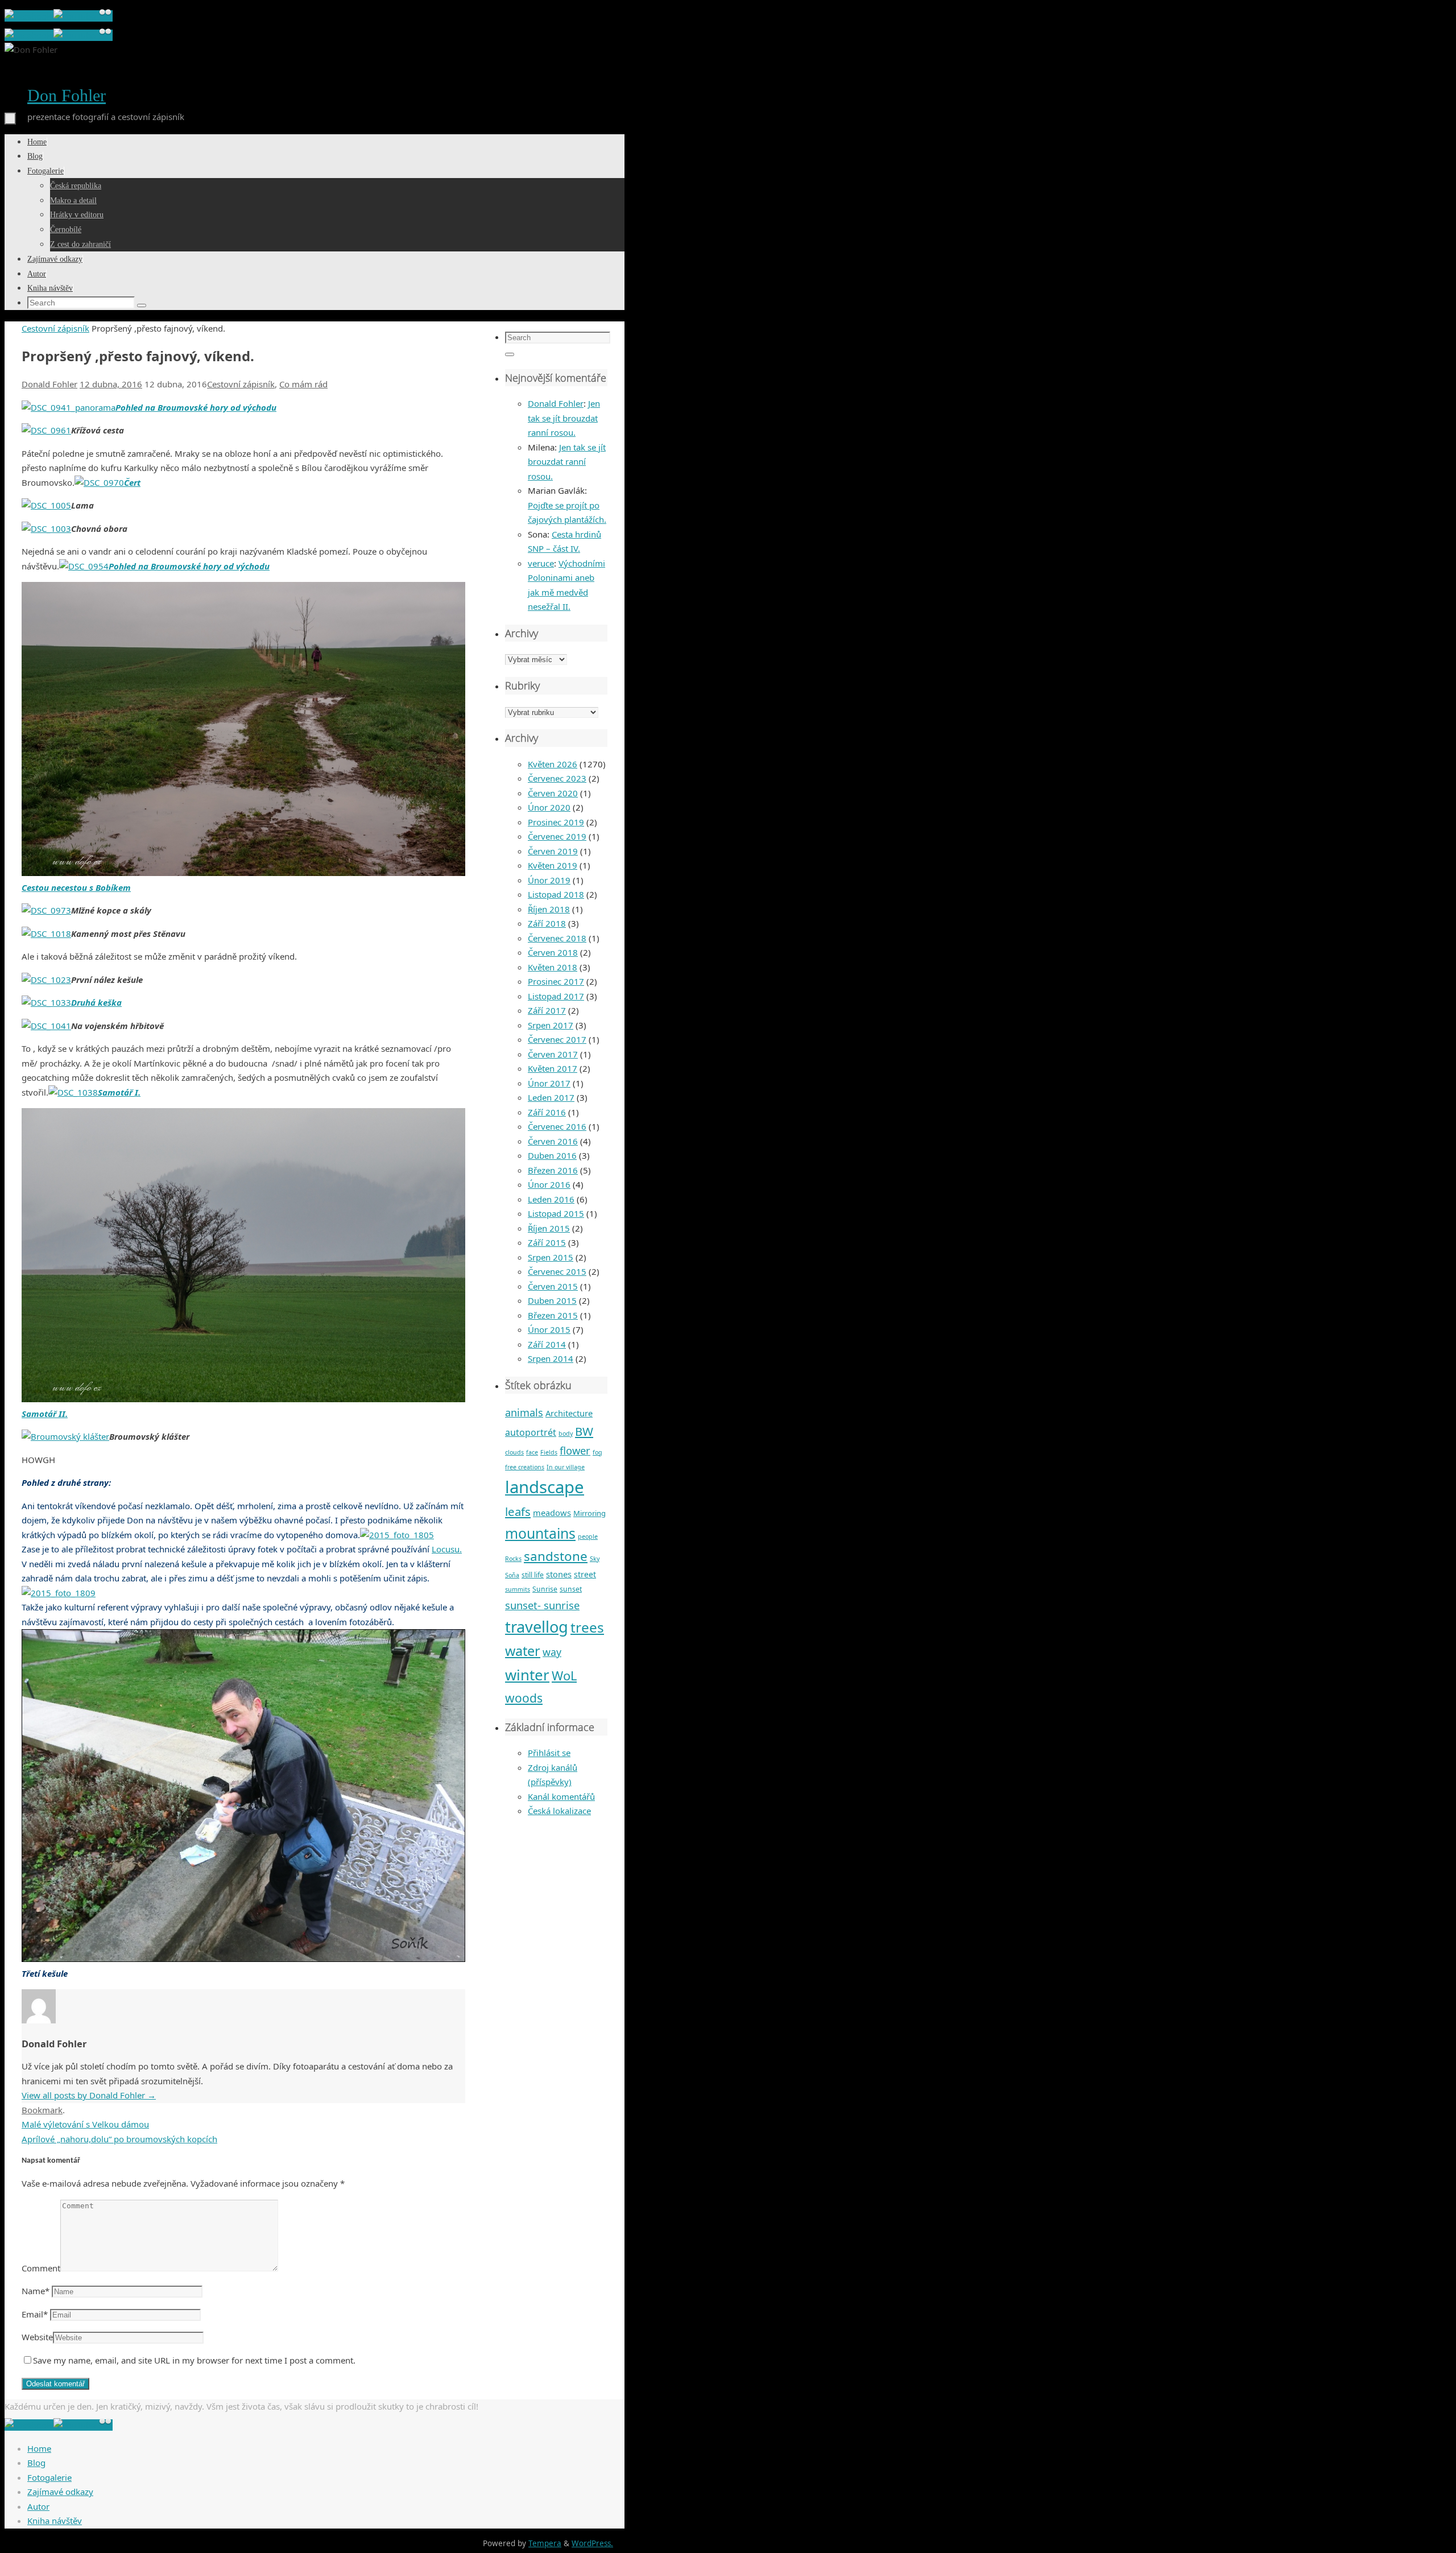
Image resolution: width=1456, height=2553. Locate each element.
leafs (518, 1511)
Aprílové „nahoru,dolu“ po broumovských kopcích (119, 2139)
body (566, 1434)
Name (36, 2291)
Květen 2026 (553, 764)
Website (37, 2337)
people (588, 1536)
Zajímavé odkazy (60, 2492)
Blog (36, 2463)
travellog (537, 1627)
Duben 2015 (552, 1300)
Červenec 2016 (557, 1126)
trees (587, 1627)
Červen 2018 (553, 952)
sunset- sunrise (542, 1605)
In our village (566, 1467)
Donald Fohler (49, 384)
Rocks (513, 1559)
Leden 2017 (551, 1097)
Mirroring (590, 1513)
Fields (549, 1452)
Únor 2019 (549, 880)
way (552, 1652)
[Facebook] (29, 16)
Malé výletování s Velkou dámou (85, 2124)
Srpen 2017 (551, 1025)
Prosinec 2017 (556, 981)
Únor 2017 (549, 1083)
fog (597, 1452)
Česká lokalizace (559, 1811)
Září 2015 (547, 1242)
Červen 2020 (553, 793)
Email (35, 2314)
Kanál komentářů (561, 1796)
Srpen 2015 (551, 1257)
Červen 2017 (553, 1054)
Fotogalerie (49, 2477)
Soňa (512, 1575)
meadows (552, 1513)
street (585, 1574)
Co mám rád (303, 384)
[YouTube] (76, 16)
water (523, 1651)
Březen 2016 (553, 1170)
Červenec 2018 (557, 938)
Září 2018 (547, 923)
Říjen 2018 (549, 909)
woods (524, 1698)
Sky (595, 1559)
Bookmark (42, 2110)
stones (559, 1574)
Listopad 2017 (556, 996)
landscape (545, 1487)
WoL (564, 1676)
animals (524, 1412)
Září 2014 (547, 1344)
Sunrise (545, 1589)
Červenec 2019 (557, 836)
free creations (525, 1467)
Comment (41, 2268)
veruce (541, 563)
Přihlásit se (549, 1753)
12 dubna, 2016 (111, 384)
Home (39, 2448)
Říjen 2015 (549, 1228)
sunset (571, 1589)
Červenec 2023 (557, 778)
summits (518, 1589)
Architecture (569, 1413)
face (532, 1452)
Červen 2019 (553, 851)
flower (575, 1450)
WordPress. (592, 2543)
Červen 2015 (553, 1286)
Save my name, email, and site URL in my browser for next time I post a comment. (194, 2360)
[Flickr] (105, 16)
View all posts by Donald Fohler (89, 2095)
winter (527, 1675)
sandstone (556, 1556)
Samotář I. (119, 1092)
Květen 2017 (553, 1068)
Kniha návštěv (55, 2521)
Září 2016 (547, 1112)
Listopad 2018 (556, 894)
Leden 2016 (551, 1199)
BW (584, 1431)
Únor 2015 (549, 1329)
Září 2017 (547, 1010)
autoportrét (531, 1432)
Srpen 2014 (551, 1358)
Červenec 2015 (557, 1271)
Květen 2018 (553, 967)
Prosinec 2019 (556, 822)
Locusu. (447, 1549)
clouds (514, 1452)
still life (533, 1575)
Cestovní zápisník (55, 328)
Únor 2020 (549, 807)
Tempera (545, 2543)
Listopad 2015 (556, 1213)
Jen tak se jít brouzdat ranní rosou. (564, 418)
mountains (540, 1533)
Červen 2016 (553, 1141)
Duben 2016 (552, 1155)
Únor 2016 (549, 1184)
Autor (38, 2506)
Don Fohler (67, 95)
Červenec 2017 (557, 1039)
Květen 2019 (553, 865)
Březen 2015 (553, 1315)
